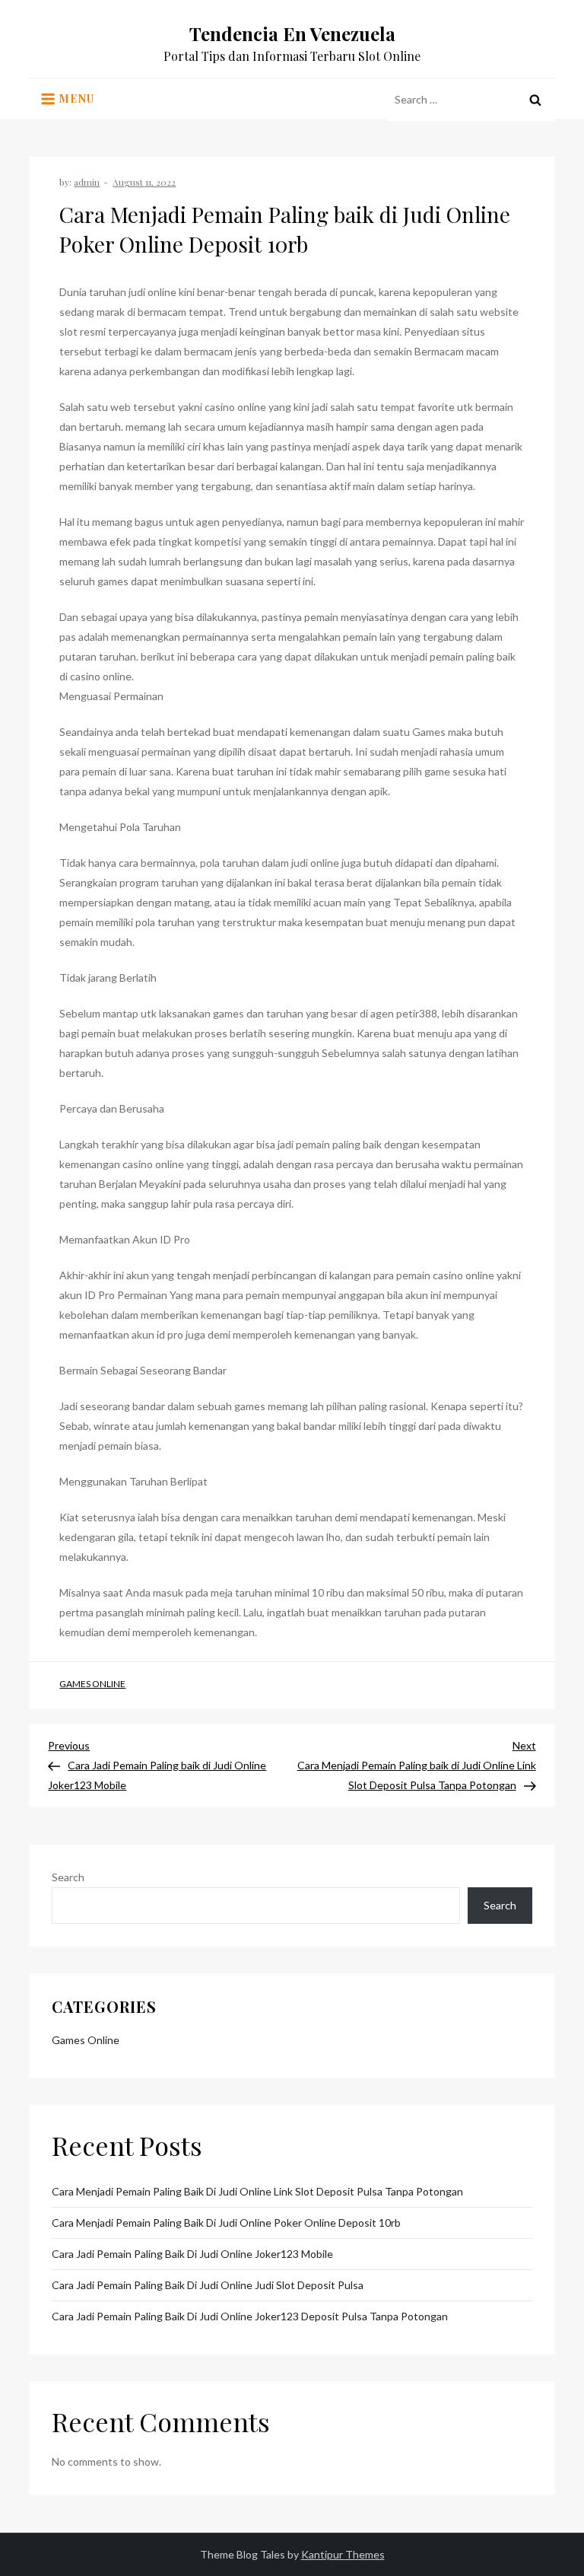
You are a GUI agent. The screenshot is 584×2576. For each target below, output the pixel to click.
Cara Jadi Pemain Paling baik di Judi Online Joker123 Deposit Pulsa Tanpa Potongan (250, 2316)
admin (87, 182)
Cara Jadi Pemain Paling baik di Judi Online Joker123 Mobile (192, 2254)
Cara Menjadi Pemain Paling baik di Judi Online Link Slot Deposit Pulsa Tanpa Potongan (257, 2191)
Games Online (92, 1684)
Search (68, 1877)
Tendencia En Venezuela (292, 33)
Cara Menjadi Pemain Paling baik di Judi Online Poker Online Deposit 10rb (226, 2223)
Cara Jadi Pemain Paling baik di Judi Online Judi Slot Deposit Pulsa (208, 2285)
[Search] (535, 100)
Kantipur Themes (343, 2554)
